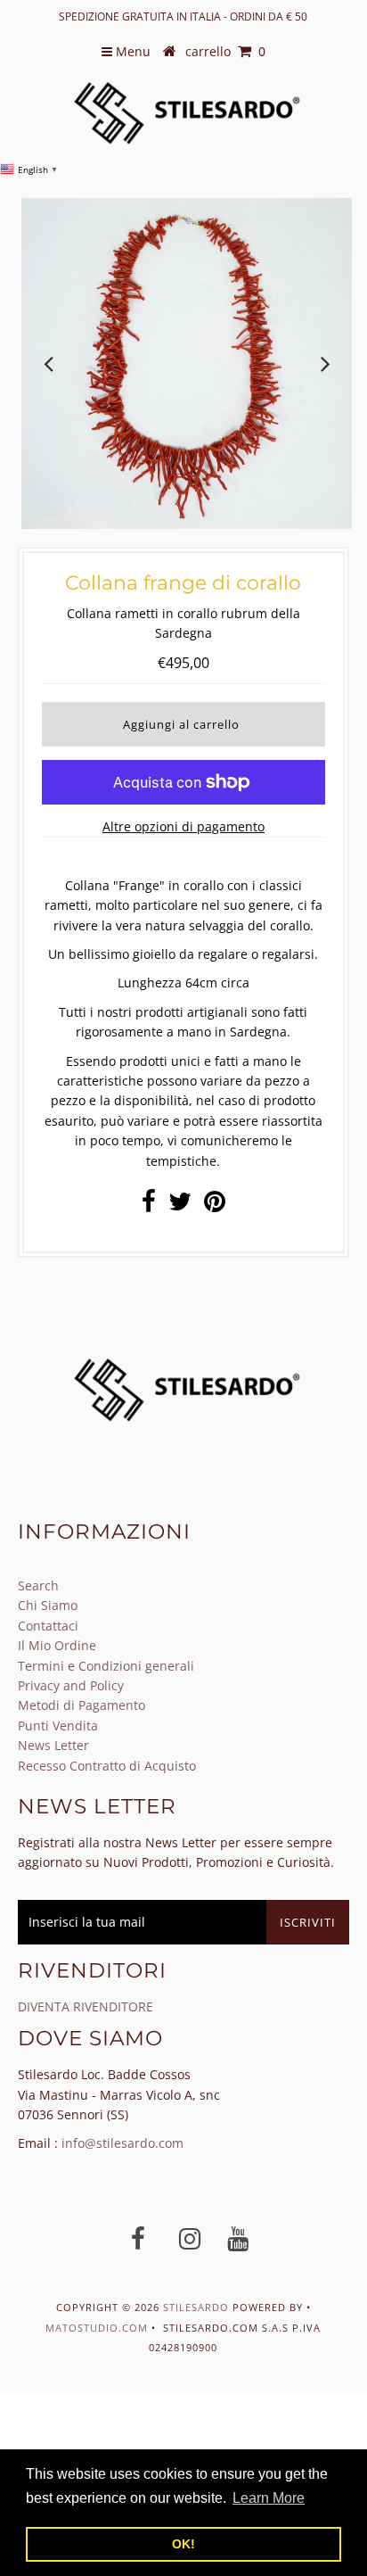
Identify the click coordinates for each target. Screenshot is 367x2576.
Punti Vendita (58, 1726)
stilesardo (198, 2307)
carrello (225, 51)
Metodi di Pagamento (82, 1705)
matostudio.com (97, 2328)
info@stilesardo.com (122, 2143)
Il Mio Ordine (57, 1645)
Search (38, 1585)
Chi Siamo (48, 1605)
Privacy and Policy (71, 1685)
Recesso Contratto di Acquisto (107, 1766)
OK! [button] (183, 2544)
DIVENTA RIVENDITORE (86, 2006)
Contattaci (48, 1626)
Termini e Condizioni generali (106, 1666)
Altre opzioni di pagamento (183, 826)
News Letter (53, 1745)
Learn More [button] (269, 2498)
